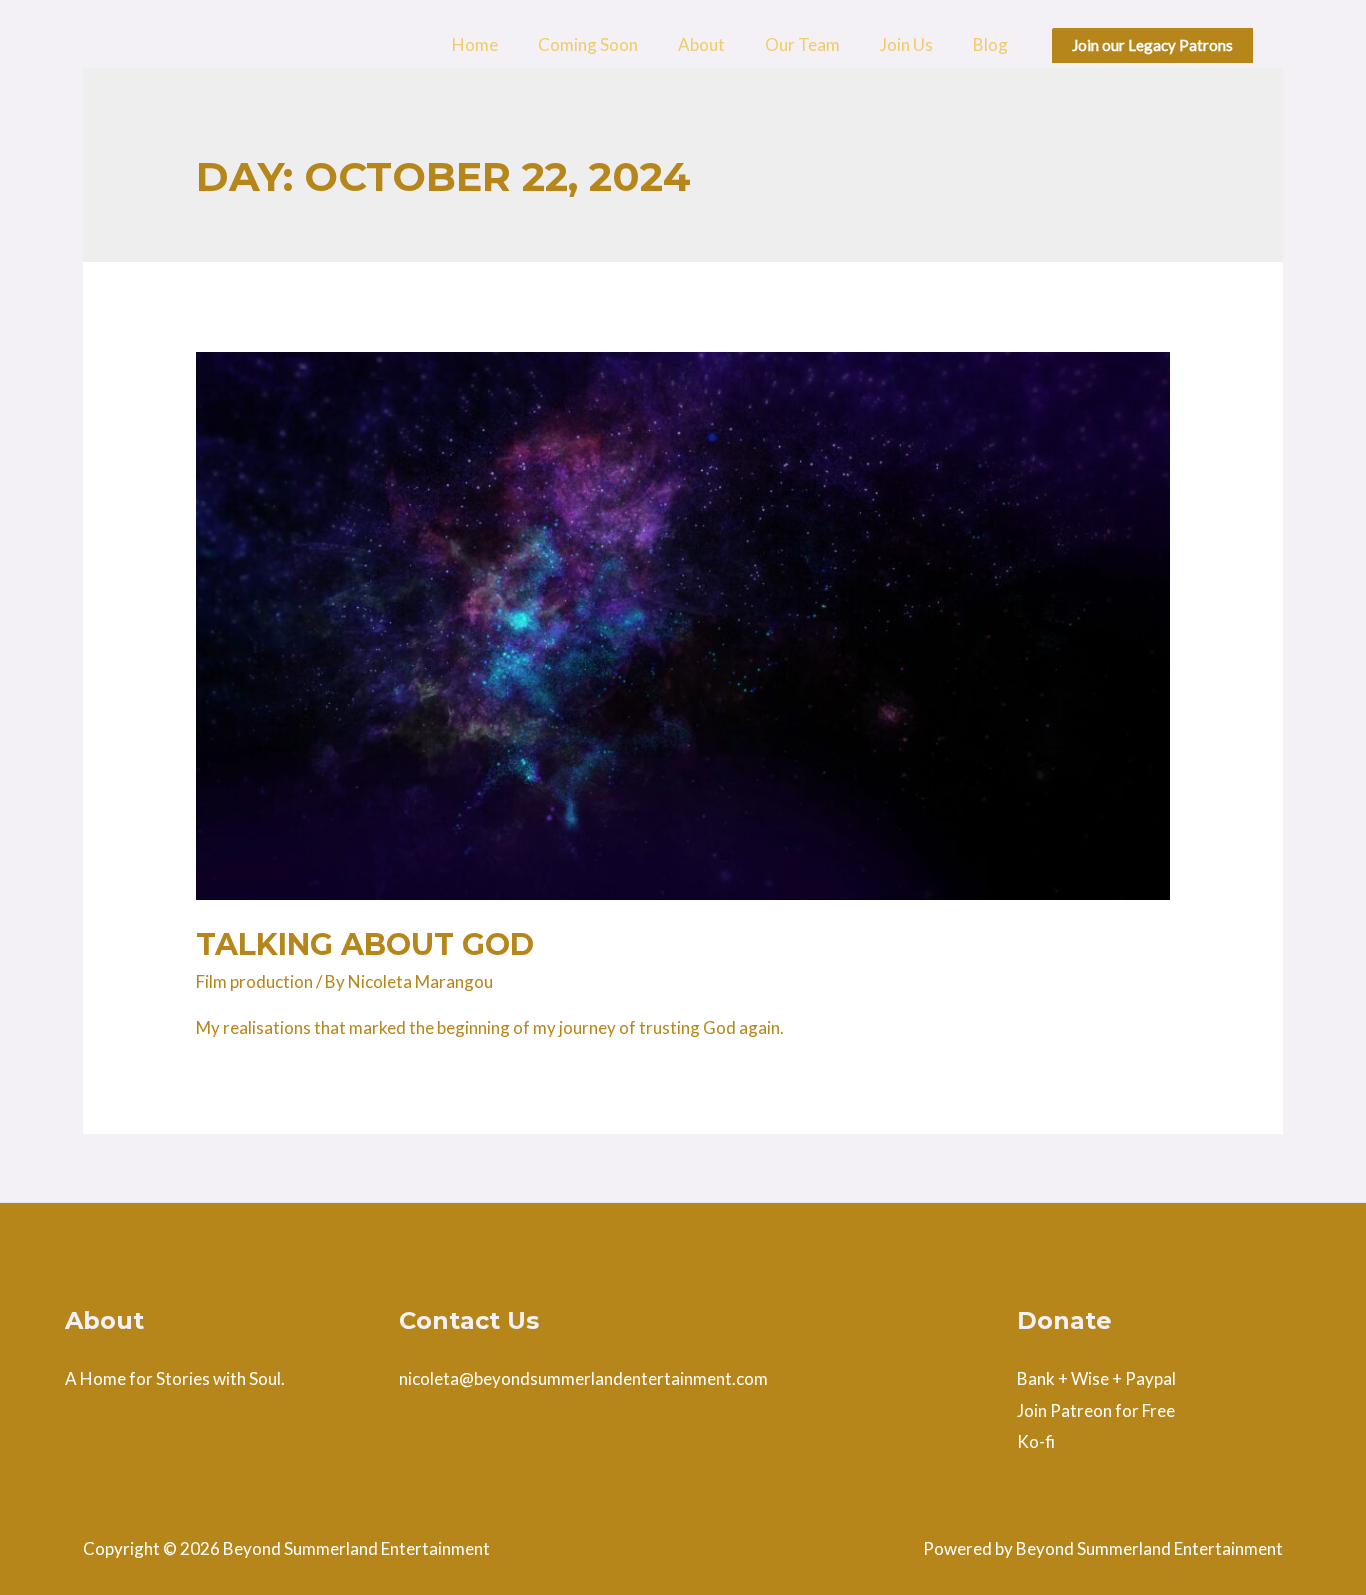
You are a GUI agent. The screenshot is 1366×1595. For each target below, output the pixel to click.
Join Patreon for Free (1096, 1410)
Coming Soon (588, 44)
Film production (254, 981)
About (701, 44)
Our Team (802, 44)
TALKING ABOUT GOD (365, 944)
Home (475, 44)
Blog (990, 44)
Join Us (906, 44)
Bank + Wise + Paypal (1096, 1378)
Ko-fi (1036, 1441)
